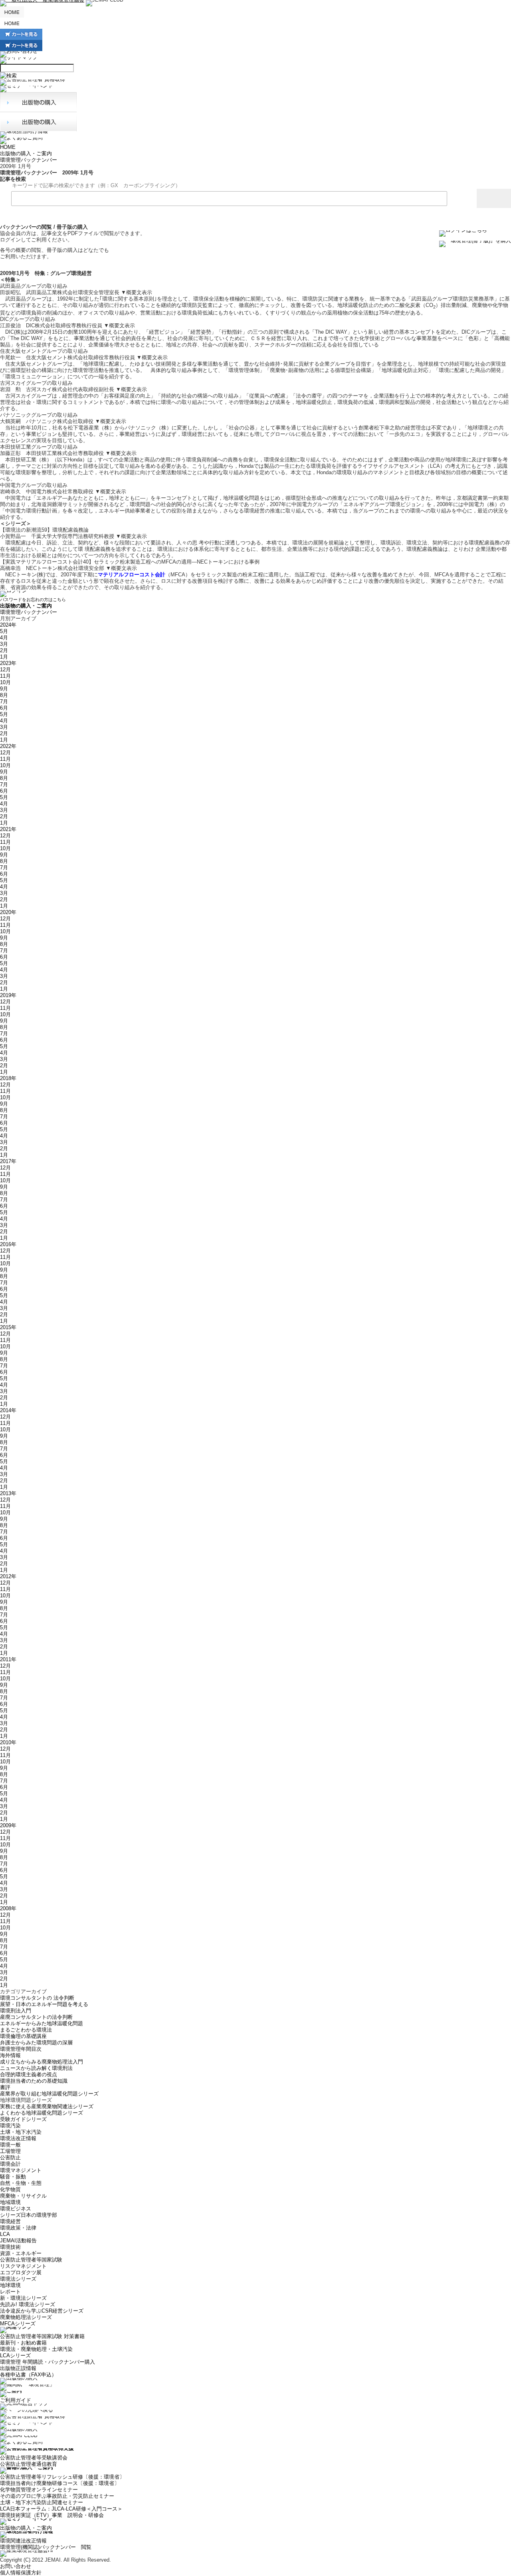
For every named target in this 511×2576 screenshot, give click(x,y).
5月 (4, 631)
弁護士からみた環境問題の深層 (36, 2043)
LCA (5, 2234)
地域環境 (10, 2202)
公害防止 (10, 2158)
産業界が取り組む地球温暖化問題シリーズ (49, 2094)
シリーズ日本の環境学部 (29, 2215)
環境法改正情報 (18, 2138)
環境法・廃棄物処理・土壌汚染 (36, 2349)
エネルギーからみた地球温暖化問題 (42, 2023)
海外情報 (10, 2055)
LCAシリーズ (15, 2355)
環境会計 (10, 2164)
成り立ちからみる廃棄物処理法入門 (42, 2062)
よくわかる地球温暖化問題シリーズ (42, 2113)
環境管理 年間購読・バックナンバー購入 (48, 2362)
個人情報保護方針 (21, 2573)
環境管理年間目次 (21, 2049)
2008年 (8, 1908)
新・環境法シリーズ (23, 2298)
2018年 (8, 1078)
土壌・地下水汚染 (21, 2132)
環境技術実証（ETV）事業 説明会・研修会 (52, 2515)
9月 (4, 689)
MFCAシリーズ (18, 2324)
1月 (4, 657)
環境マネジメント (21, 2170)
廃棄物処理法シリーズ (26, 2317)
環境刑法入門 (16, 2011)
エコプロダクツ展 (21, 2272)
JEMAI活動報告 (18, 2241)
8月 (4, 695)
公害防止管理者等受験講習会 (34, 2458)
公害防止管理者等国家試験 (31, 2260)
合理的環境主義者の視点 (29, 2074)
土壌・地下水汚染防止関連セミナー (42, 2502)
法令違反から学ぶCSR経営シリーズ (42, 2311)
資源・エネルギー (21, 2253)
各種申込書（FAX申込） (28, 2375)
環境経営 (10, 2221)
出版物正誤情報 (18, 2368)
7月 (4, 701)
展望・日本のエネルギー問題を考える (44, 2004)
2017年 (8, 1161)
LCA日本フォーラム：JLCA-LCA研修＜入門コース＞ (61, 2509)
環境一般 (10, 2145)
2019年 (8, 995)
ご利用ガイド (16, 2400)
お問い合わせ (16, 2566)
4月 (4, 638)
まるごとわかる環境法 (26, 2030)
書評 (5, 2087)
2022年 (8, 746)
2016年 (8, 1244)
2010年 (8, 1742)
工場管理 (10, 2151)
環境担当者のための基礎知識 (34, 2081)
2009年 (8, 1825)
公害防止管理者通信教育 (29, 2464)
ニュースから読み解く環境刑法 (36, 2068)
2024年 (8, 625)
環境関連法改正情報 (23, 2541)
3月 (4, 644)
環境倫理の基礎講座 (23, 2036)
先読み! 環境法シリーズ (28, 2304)
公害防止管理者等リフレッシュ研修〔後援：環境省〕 (62, 2477)
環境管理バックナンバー (29, 160)
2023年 (8, 663)
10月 (5, 682)
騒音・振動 (13, 2177)
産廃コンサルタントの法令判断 (36, 2017)
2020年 (8, 912)
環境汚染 (10, 2126)
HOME (8, 147)
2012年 (8, 1576)
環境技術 (10, 2247)
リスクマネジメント (23, 2266)
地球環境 (10, 2285)
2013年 (8, 1493)
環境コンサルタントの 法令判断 (37, 1998)
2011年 (8, 1659)
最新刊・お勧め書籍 (23, 2343)
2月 (4, 650)
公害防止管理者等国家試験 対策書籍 (42, 2336)
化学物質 (10, 2189)
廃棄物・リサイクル (23, 2196)
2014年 (8, 1410)
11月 (5, 676)
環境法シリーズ (18, 2279)
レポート (10, 2292)
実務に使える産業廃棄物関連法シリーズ (47, 2106)
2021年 (8, 829)
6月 (4, 708)
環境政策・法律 (18, 2228)
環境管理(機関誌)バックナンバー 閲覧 (46, 2547)
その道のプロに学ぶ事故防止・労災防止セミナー (57, 2496)
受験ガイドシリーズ (23, 2119)
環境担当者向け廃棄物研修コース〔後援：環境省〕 (60, 2483)
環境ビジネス (16, 2209)
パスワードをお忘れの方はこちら (33, 599)
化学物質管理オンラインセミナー (39, 2490)
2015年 (8, 1327)
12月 (5, 670)
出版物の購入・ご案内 (26, 153)
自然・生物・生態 (21, 2183)
